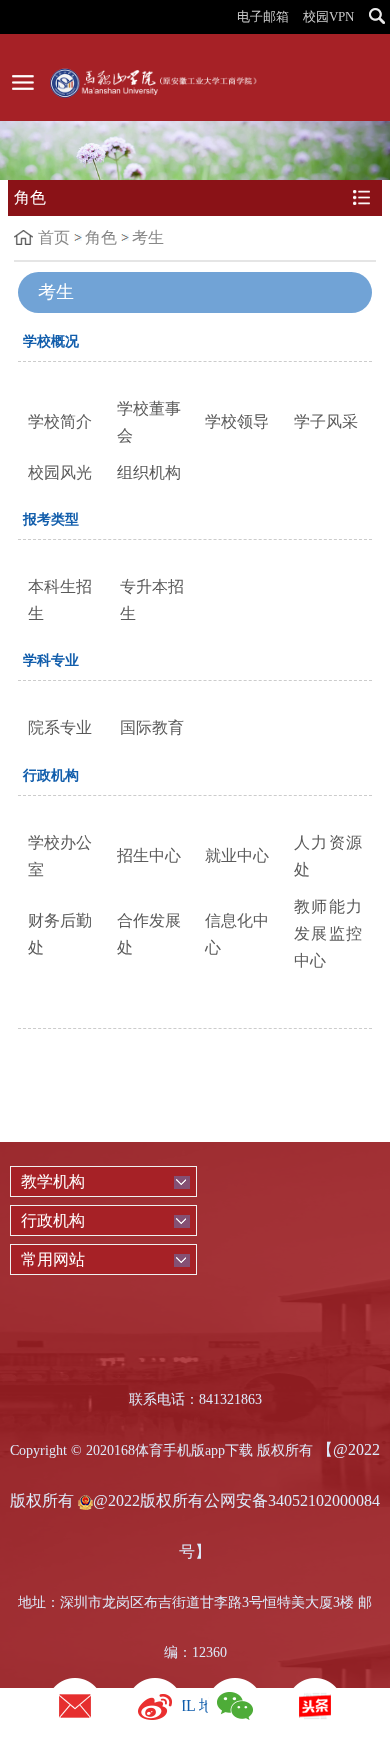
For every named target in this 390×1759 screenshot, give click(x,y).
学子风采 (326, 421)
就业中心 (237, 855)
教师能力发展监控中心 (328, 933)
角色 (101, 237)
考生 (148, 237)
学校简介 (60, 421)
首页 (54, 237)
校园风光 (60, 472)
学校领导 (237, 421)
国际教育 (152, 727)
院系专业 (60, 727)
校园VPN (328, 16)
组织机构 (149, 472)
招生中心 (149, 855)
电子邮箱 (263, 16)
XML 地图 (195, 1705)
